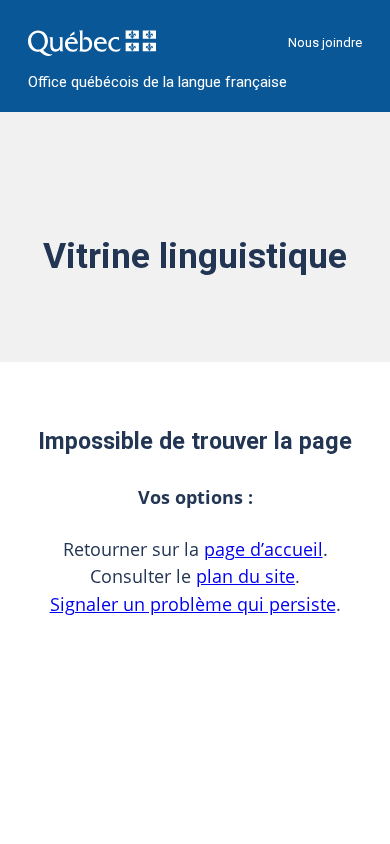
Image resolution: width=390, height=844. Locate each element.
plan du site (245, 576)
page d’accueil (263, 549)
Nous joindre (325, 42)
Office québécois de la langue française (157, 82)
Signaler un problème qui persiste (193, 604)
